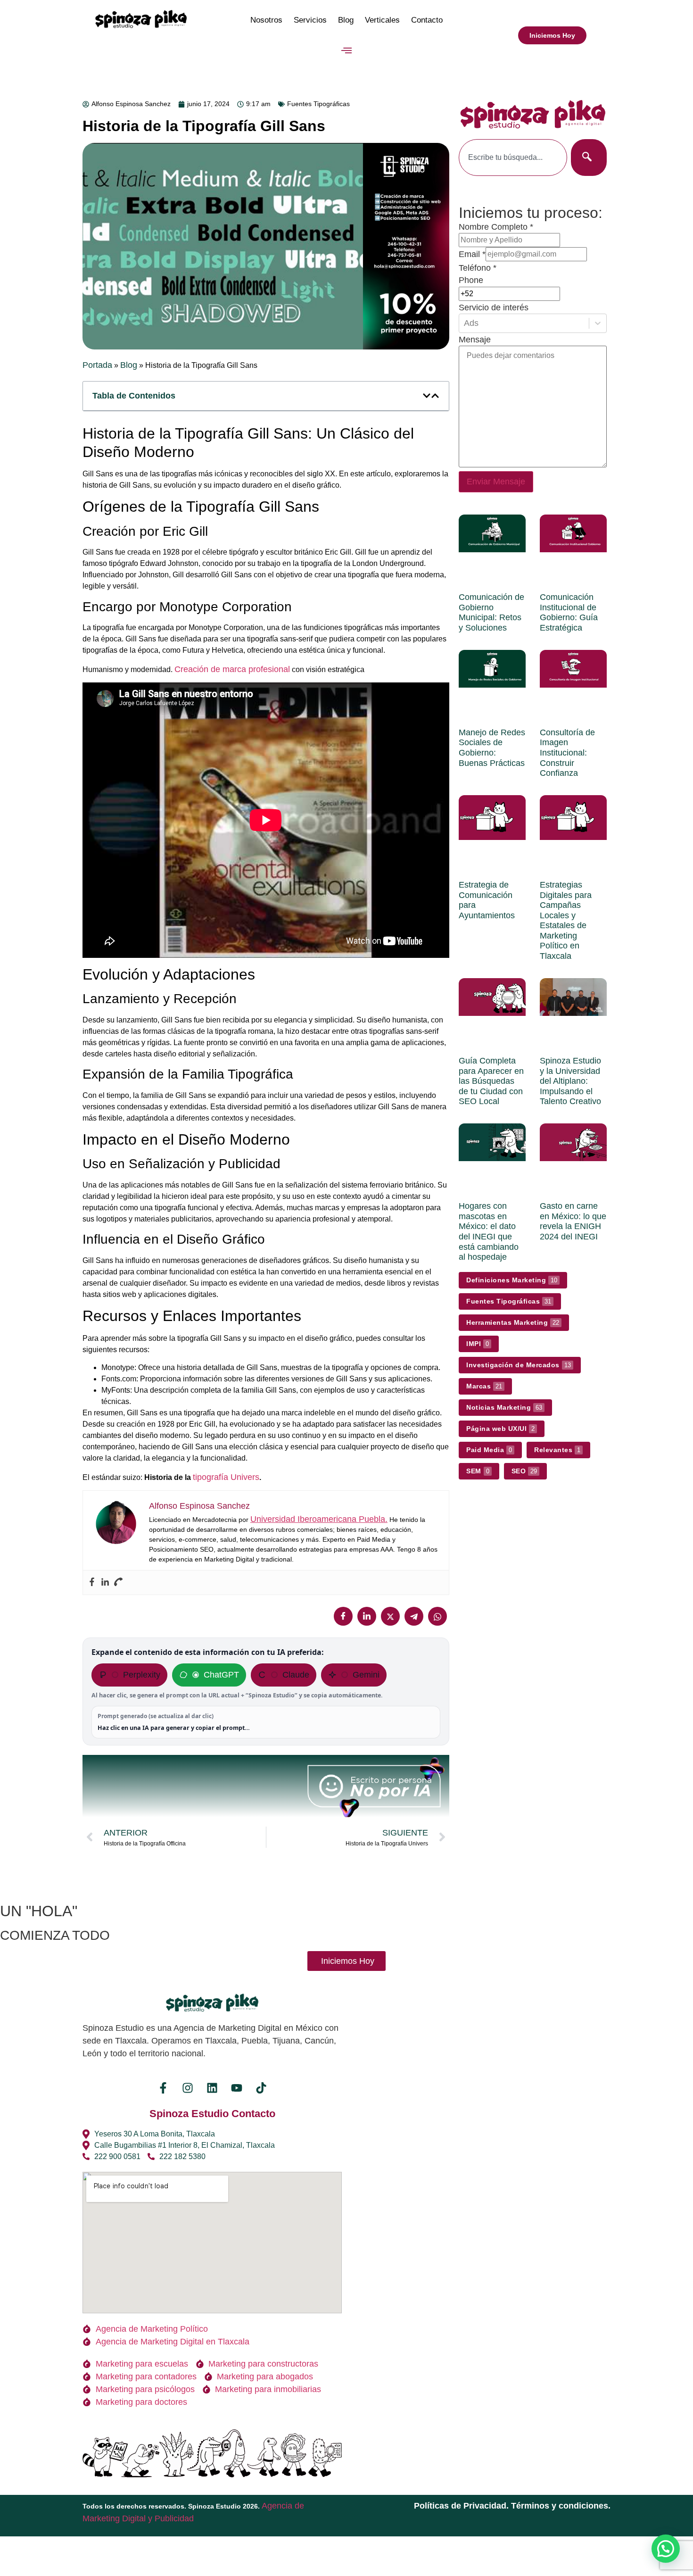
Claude (296, 1675)
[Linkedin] (105, 1583)
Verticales (382, 20)
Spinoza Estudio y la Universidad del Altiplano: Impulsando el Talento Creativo (570, 1081)
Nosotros (266, 20)
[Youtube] (237, 2088)
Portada (97, 365)
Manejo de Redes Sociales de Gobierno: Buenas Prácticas (492, 748)
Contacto (427, 20)
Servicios (310, 20)
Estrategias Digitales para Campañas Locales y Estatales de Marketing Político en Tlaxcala (566, 920)
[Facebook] (92, 1583)
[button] (347, 51)
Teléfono (478, 268)
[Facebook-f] (163, 2088)
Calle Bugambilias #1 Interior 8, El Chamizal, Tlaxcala (185, 2145)
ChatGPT (221, 1675)
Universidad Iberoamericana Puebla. (319, 1519)
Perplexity (142, 1675)
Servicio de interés (494, 307)
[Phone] (118, 1583)
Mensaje (475, 340)
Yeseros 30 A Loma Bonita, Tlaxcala (155, 2134)
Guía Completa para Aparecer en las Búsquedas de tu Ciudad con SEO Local (491, 1081)
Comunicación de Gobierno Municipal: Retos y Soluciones (491, 612)
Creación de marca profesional (232, 669)
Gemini (366, 1675)
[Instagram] (188, 2088)
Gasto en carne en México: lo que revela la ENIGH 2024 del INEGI (573, 1221)
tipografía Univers (226, 1477)
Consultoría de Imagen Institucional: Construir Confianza (567, 753)
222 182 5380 (182, 2156)
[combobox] (513, 158)
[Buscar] (589, 158)
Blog (346, 20)
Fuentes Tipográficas (318, 104)
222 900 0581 (117, 2156)
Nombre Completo (496, 227)
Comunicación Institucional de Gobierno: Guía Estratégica (569, 612)
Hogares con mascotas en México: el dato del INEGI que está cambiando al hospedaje (489, 1231)
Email (472, 254)
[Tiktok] (261, 2088)
